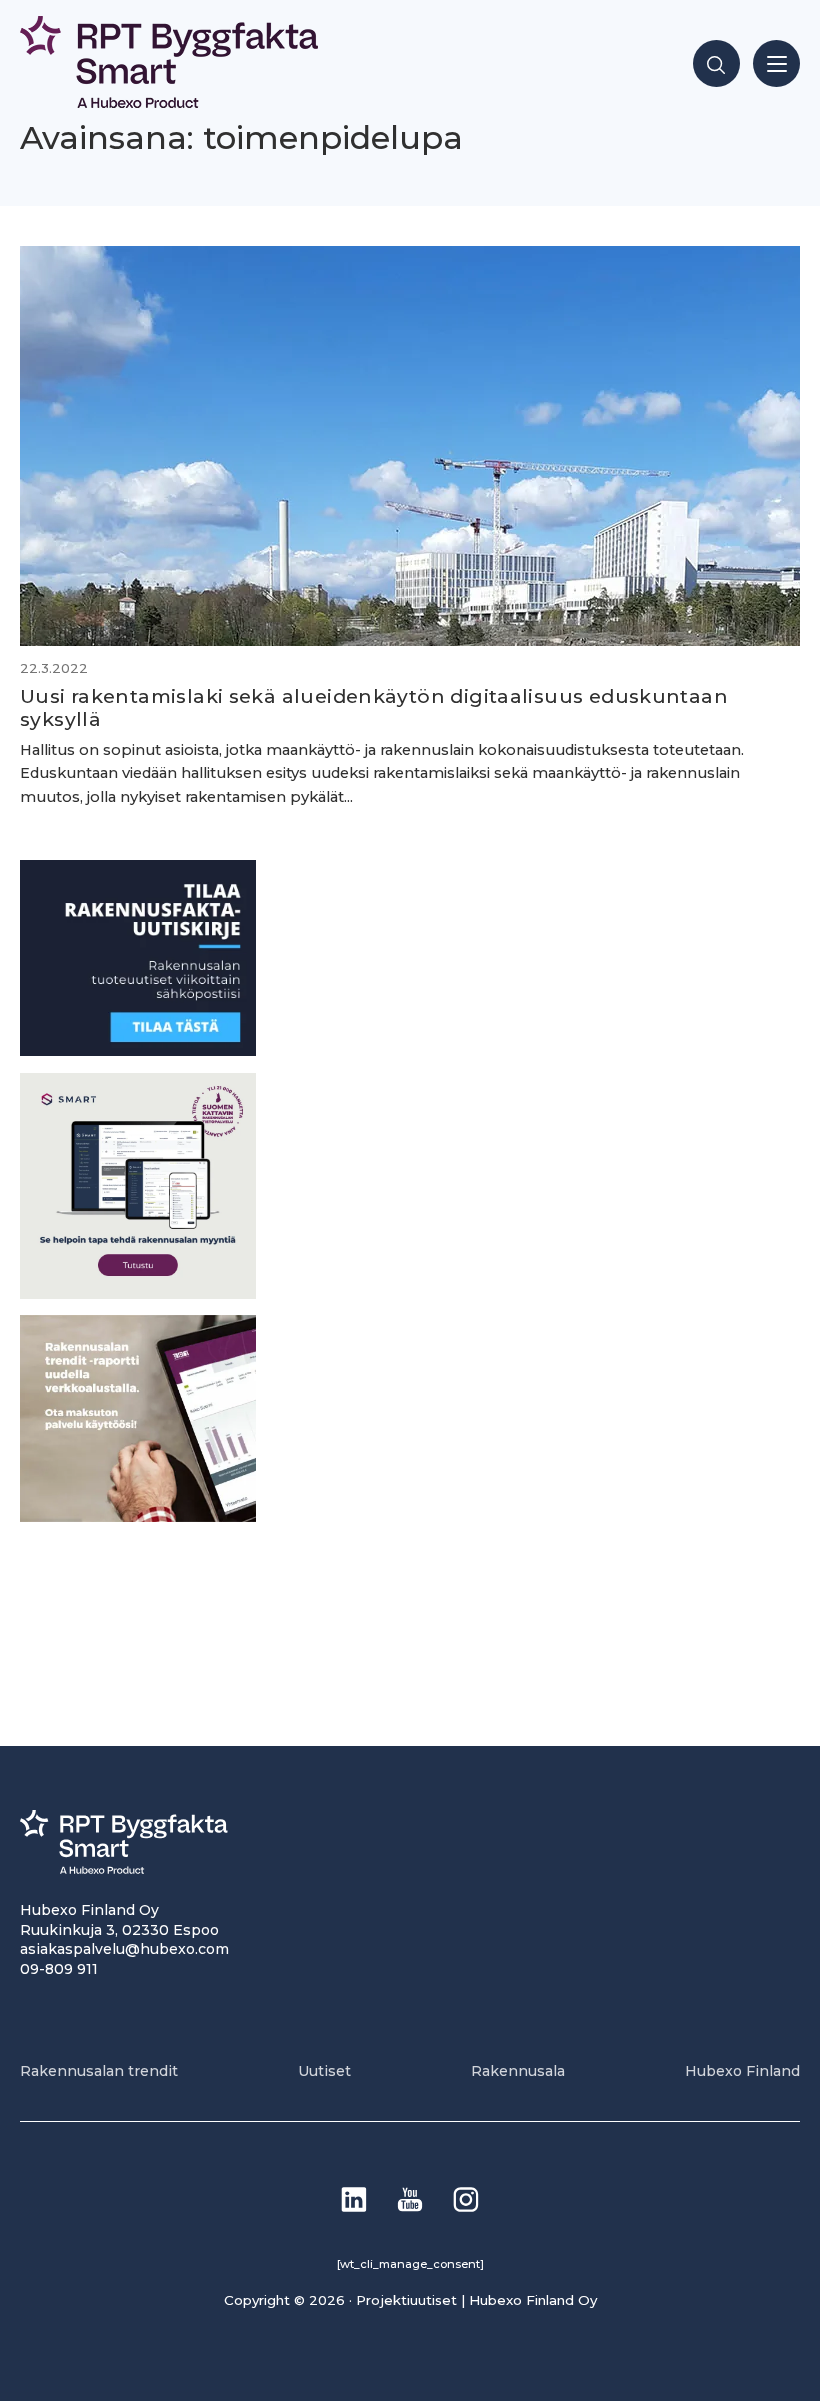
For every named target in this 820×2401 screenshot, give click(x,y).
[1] (138, 1050)
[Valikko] (776, 63)
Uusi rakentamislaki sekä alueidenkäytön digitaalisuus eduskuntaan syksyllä (374, 707)
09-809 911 (59, 1969)
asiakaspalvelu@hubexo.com (124, 1949)
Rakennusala (518, 2071)
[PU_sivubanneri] (138, 1516)
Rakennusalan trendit (99, 2071)
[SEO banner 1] (138, 1293)
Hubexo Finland (742, 2071)
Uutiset (324, 2071)
